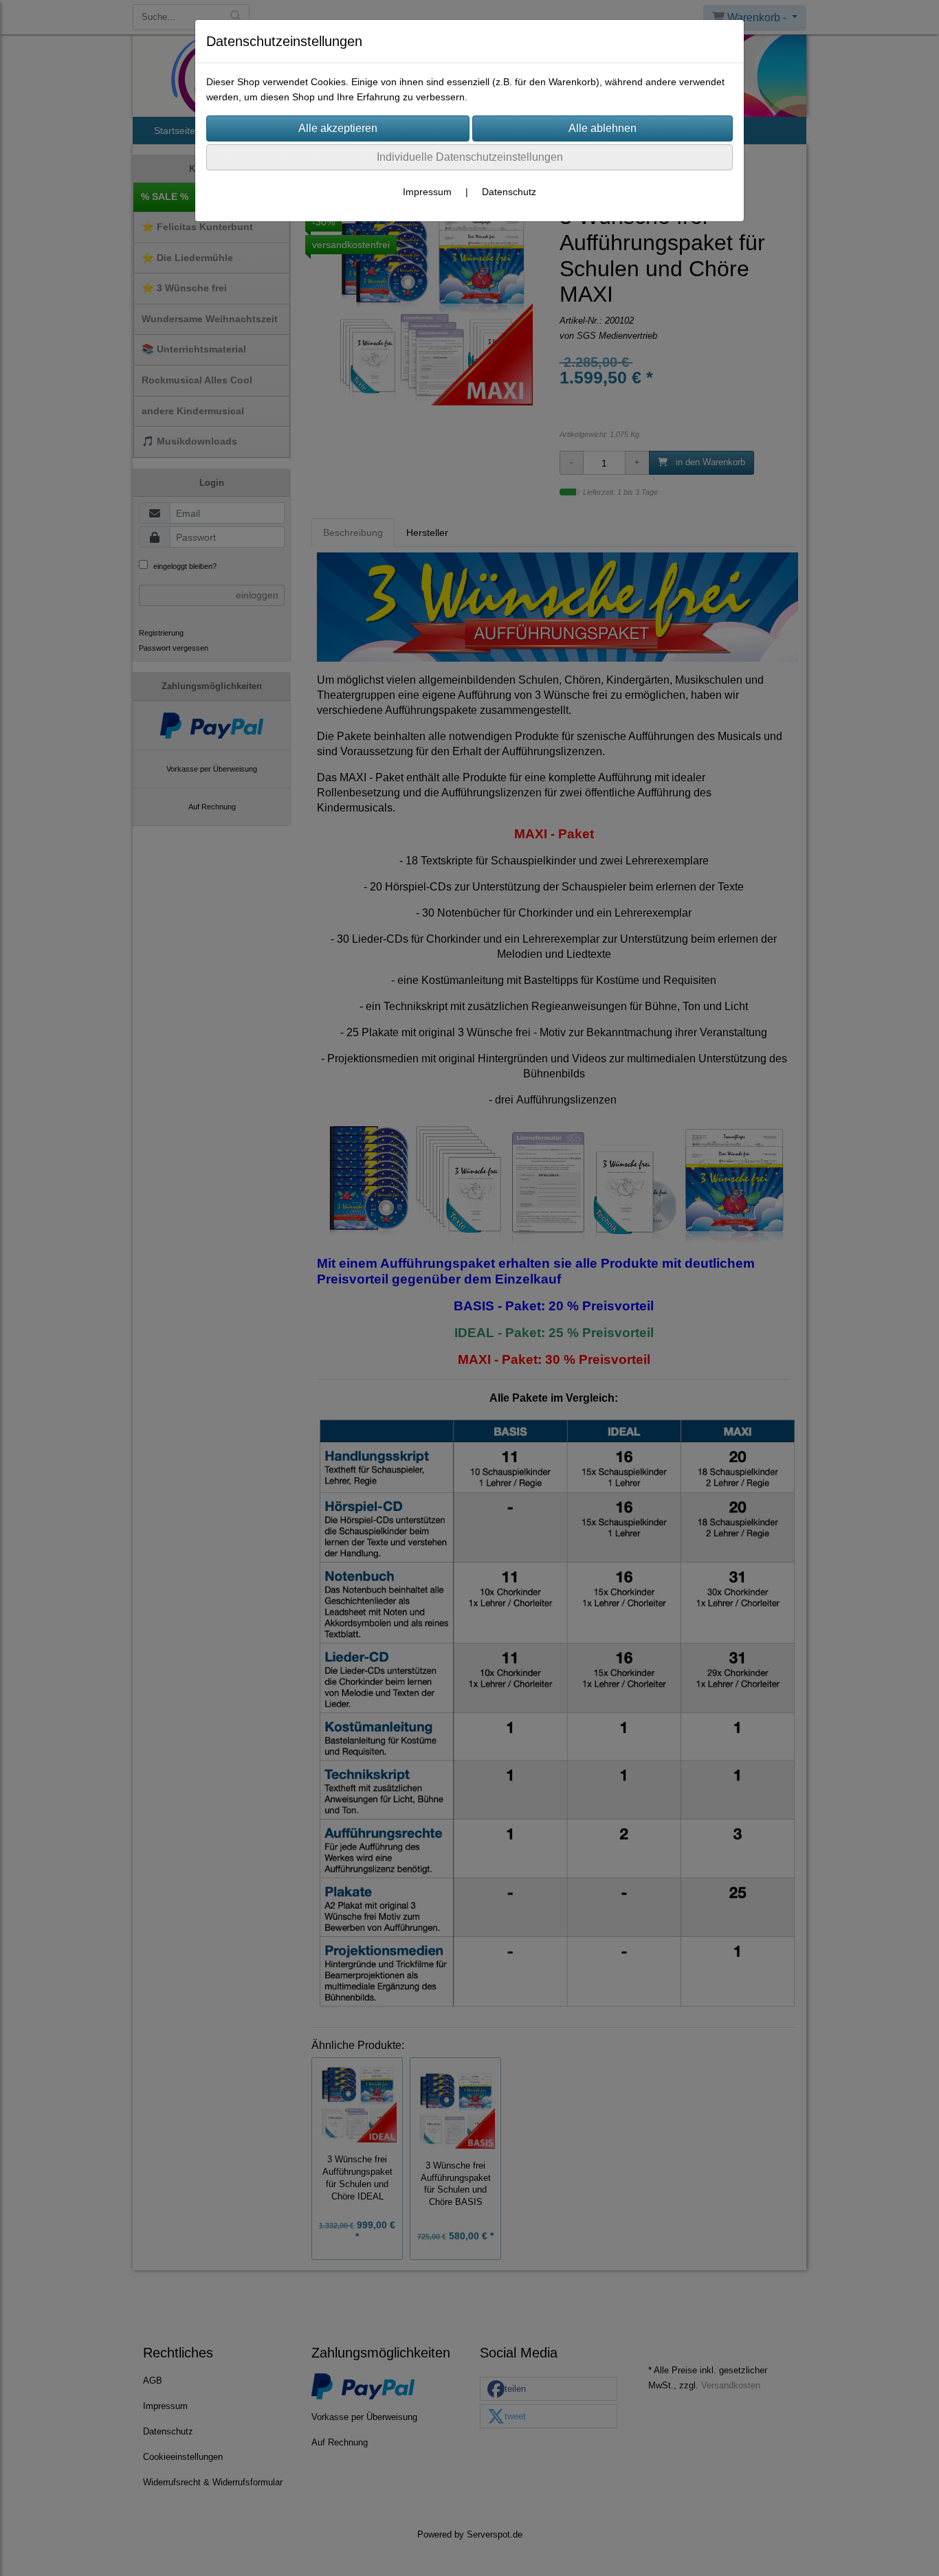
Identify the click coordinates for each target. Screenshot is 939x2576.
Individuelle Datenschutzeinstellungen (470, 157)
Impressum (427, 192)
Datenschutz (509, 192)
